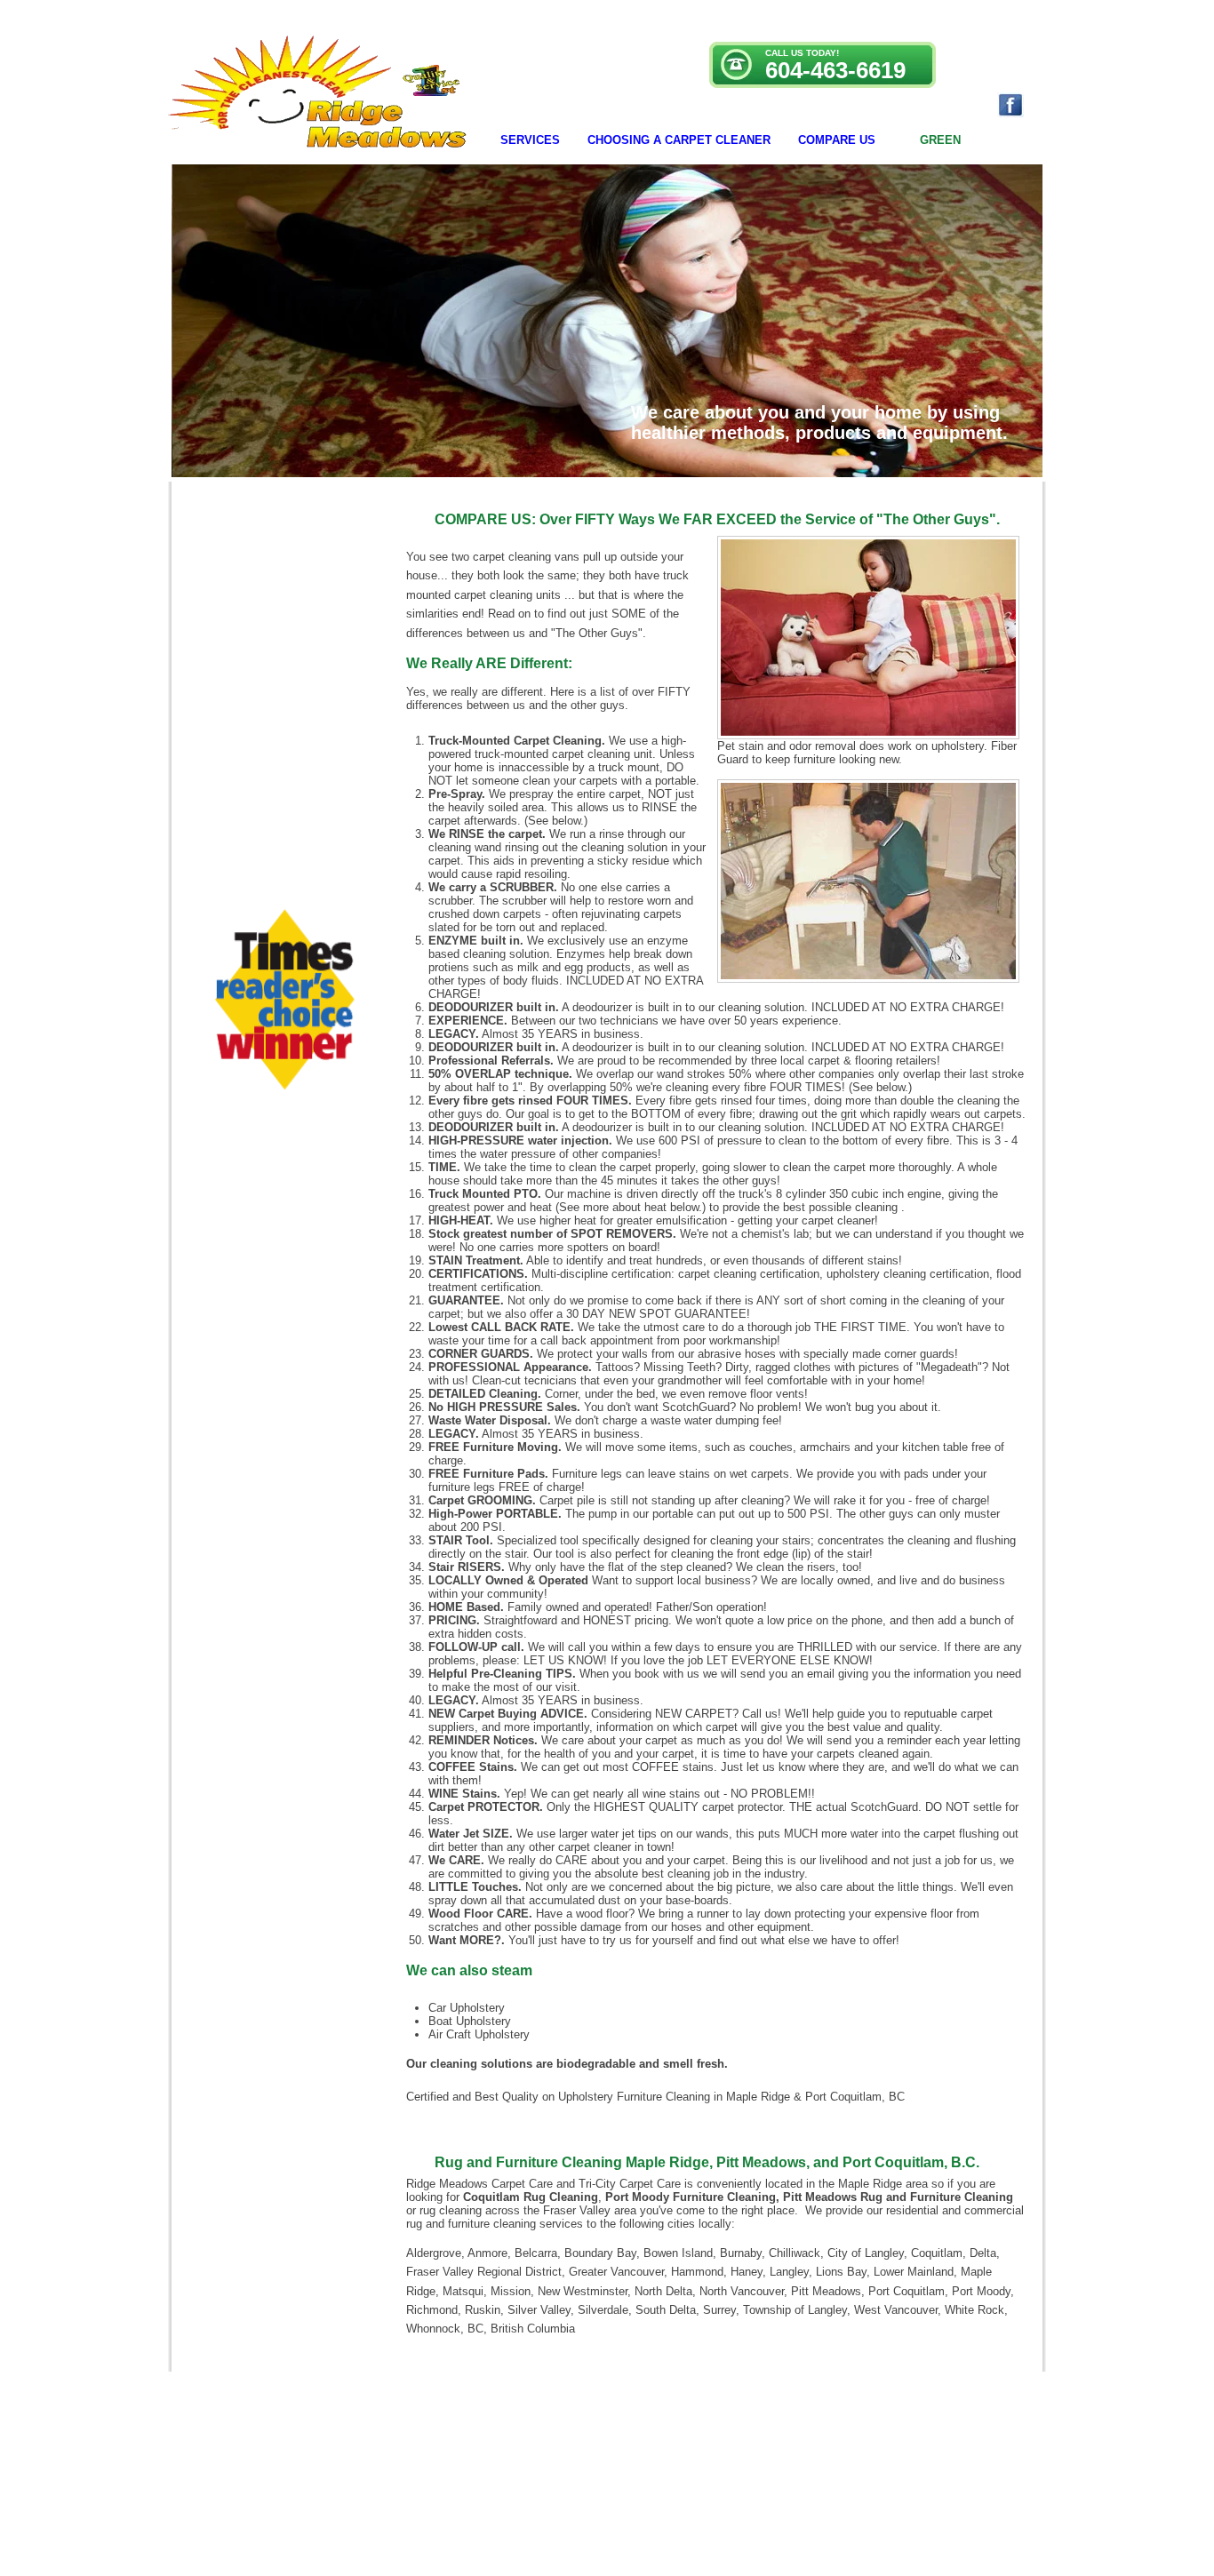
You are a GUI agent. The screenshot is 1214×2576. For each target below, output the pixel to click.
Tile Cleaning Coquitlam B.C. (891, 2486)
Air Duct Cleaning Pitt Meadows (456, 2486)
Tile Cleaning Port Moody (769, 2486)
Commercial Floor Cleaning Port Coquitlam (619, 2486)
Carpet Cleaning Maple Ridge (323, 2486)
